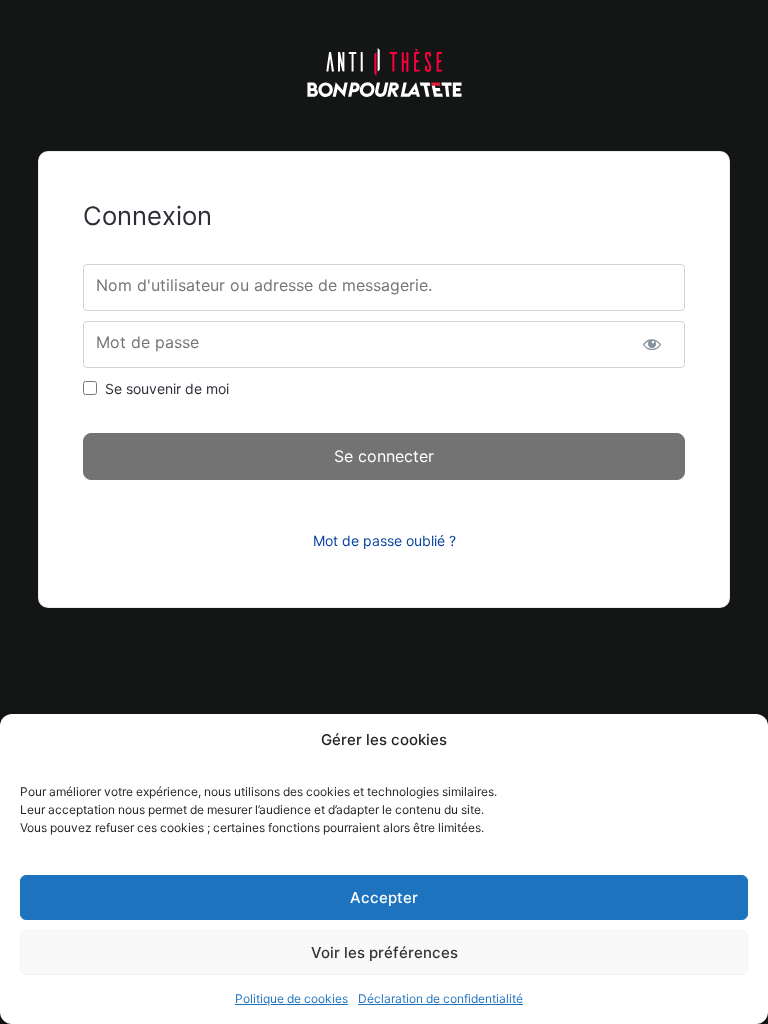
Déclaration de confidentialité (440, 998)
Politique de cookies (291, 998)
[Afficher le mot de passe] (652, 344)
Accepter (384, 897)
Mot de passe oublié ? (384, 540)
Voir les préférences (384, 952)
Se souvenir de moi (167, 388)
